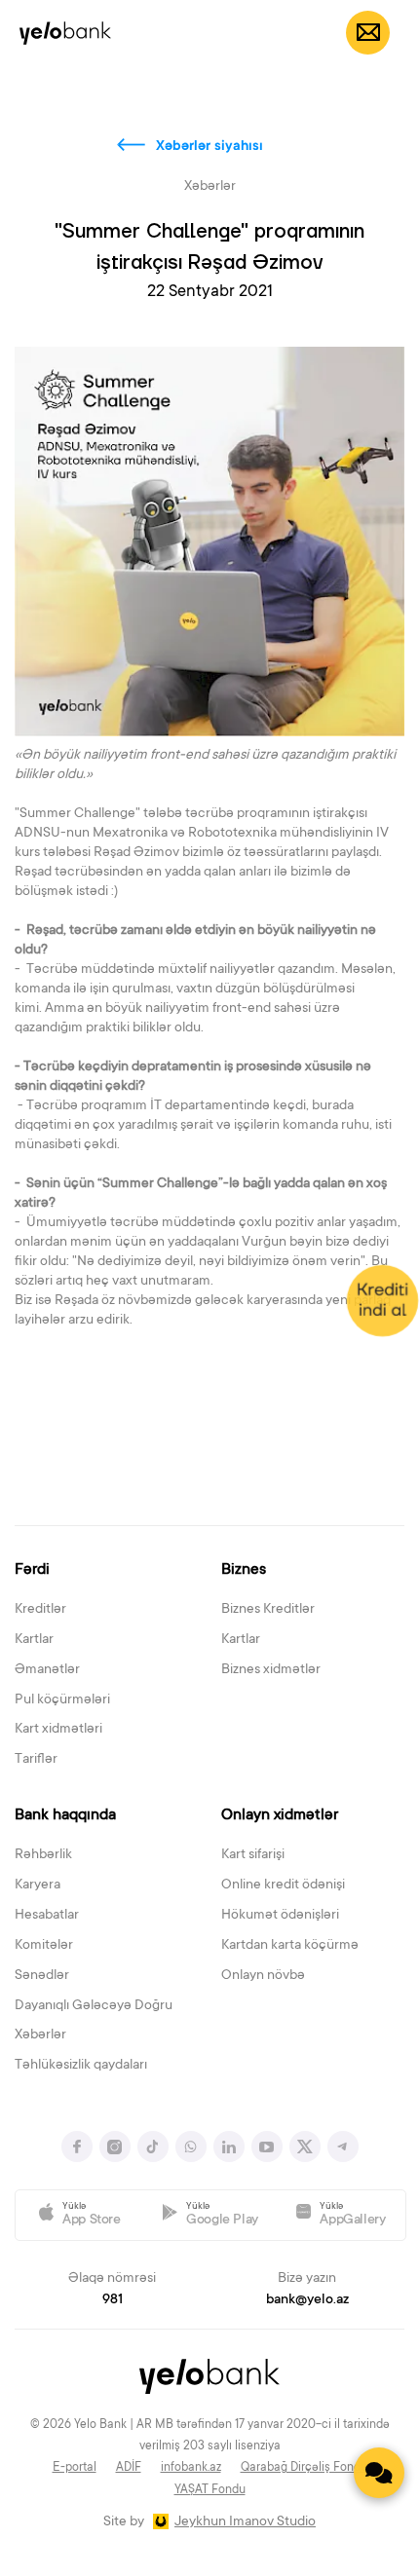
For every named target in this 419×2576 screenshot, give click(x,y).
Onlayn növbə (263, 1976)
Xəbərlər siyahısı (209, 147)
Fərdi (32, 1570)
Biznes (244, 1570)
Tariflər (36, 1760)
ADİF (129, 2468)
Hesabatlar (47, 1916)
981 (113, 2300)
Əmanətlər (47, 1670)
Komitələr (44, 1946)
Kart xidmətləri (58, 1730)
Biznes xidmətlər (271, 1670)
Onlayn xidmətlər (280, 1815)
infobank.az (191, 2468)
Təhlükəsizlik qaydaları (81, 2066)
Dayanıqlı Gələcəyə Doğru (94, 2006)
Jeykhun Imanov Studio (245, 2522)
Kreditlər (40, 1610)
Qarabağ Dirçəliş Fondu (304, 2468)
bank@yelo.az (307, 2300)
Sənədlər (42, 1976)
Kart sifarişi (253, 1855)
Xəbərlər (40, 2035)
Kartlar (34, 1640)
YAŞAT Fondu (210, 2490)
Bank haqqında (65, 1815)
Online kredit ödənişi (283, 1885)
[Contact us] (379, 2473)
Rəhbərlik (43, 1855)
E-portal (75, 2468)
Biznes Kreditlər (268, 1610)
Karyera (38, 1885)
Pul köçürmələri (62, 1700)
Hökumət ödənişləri (280, 1916)
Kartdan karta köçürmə (290, 1946)
